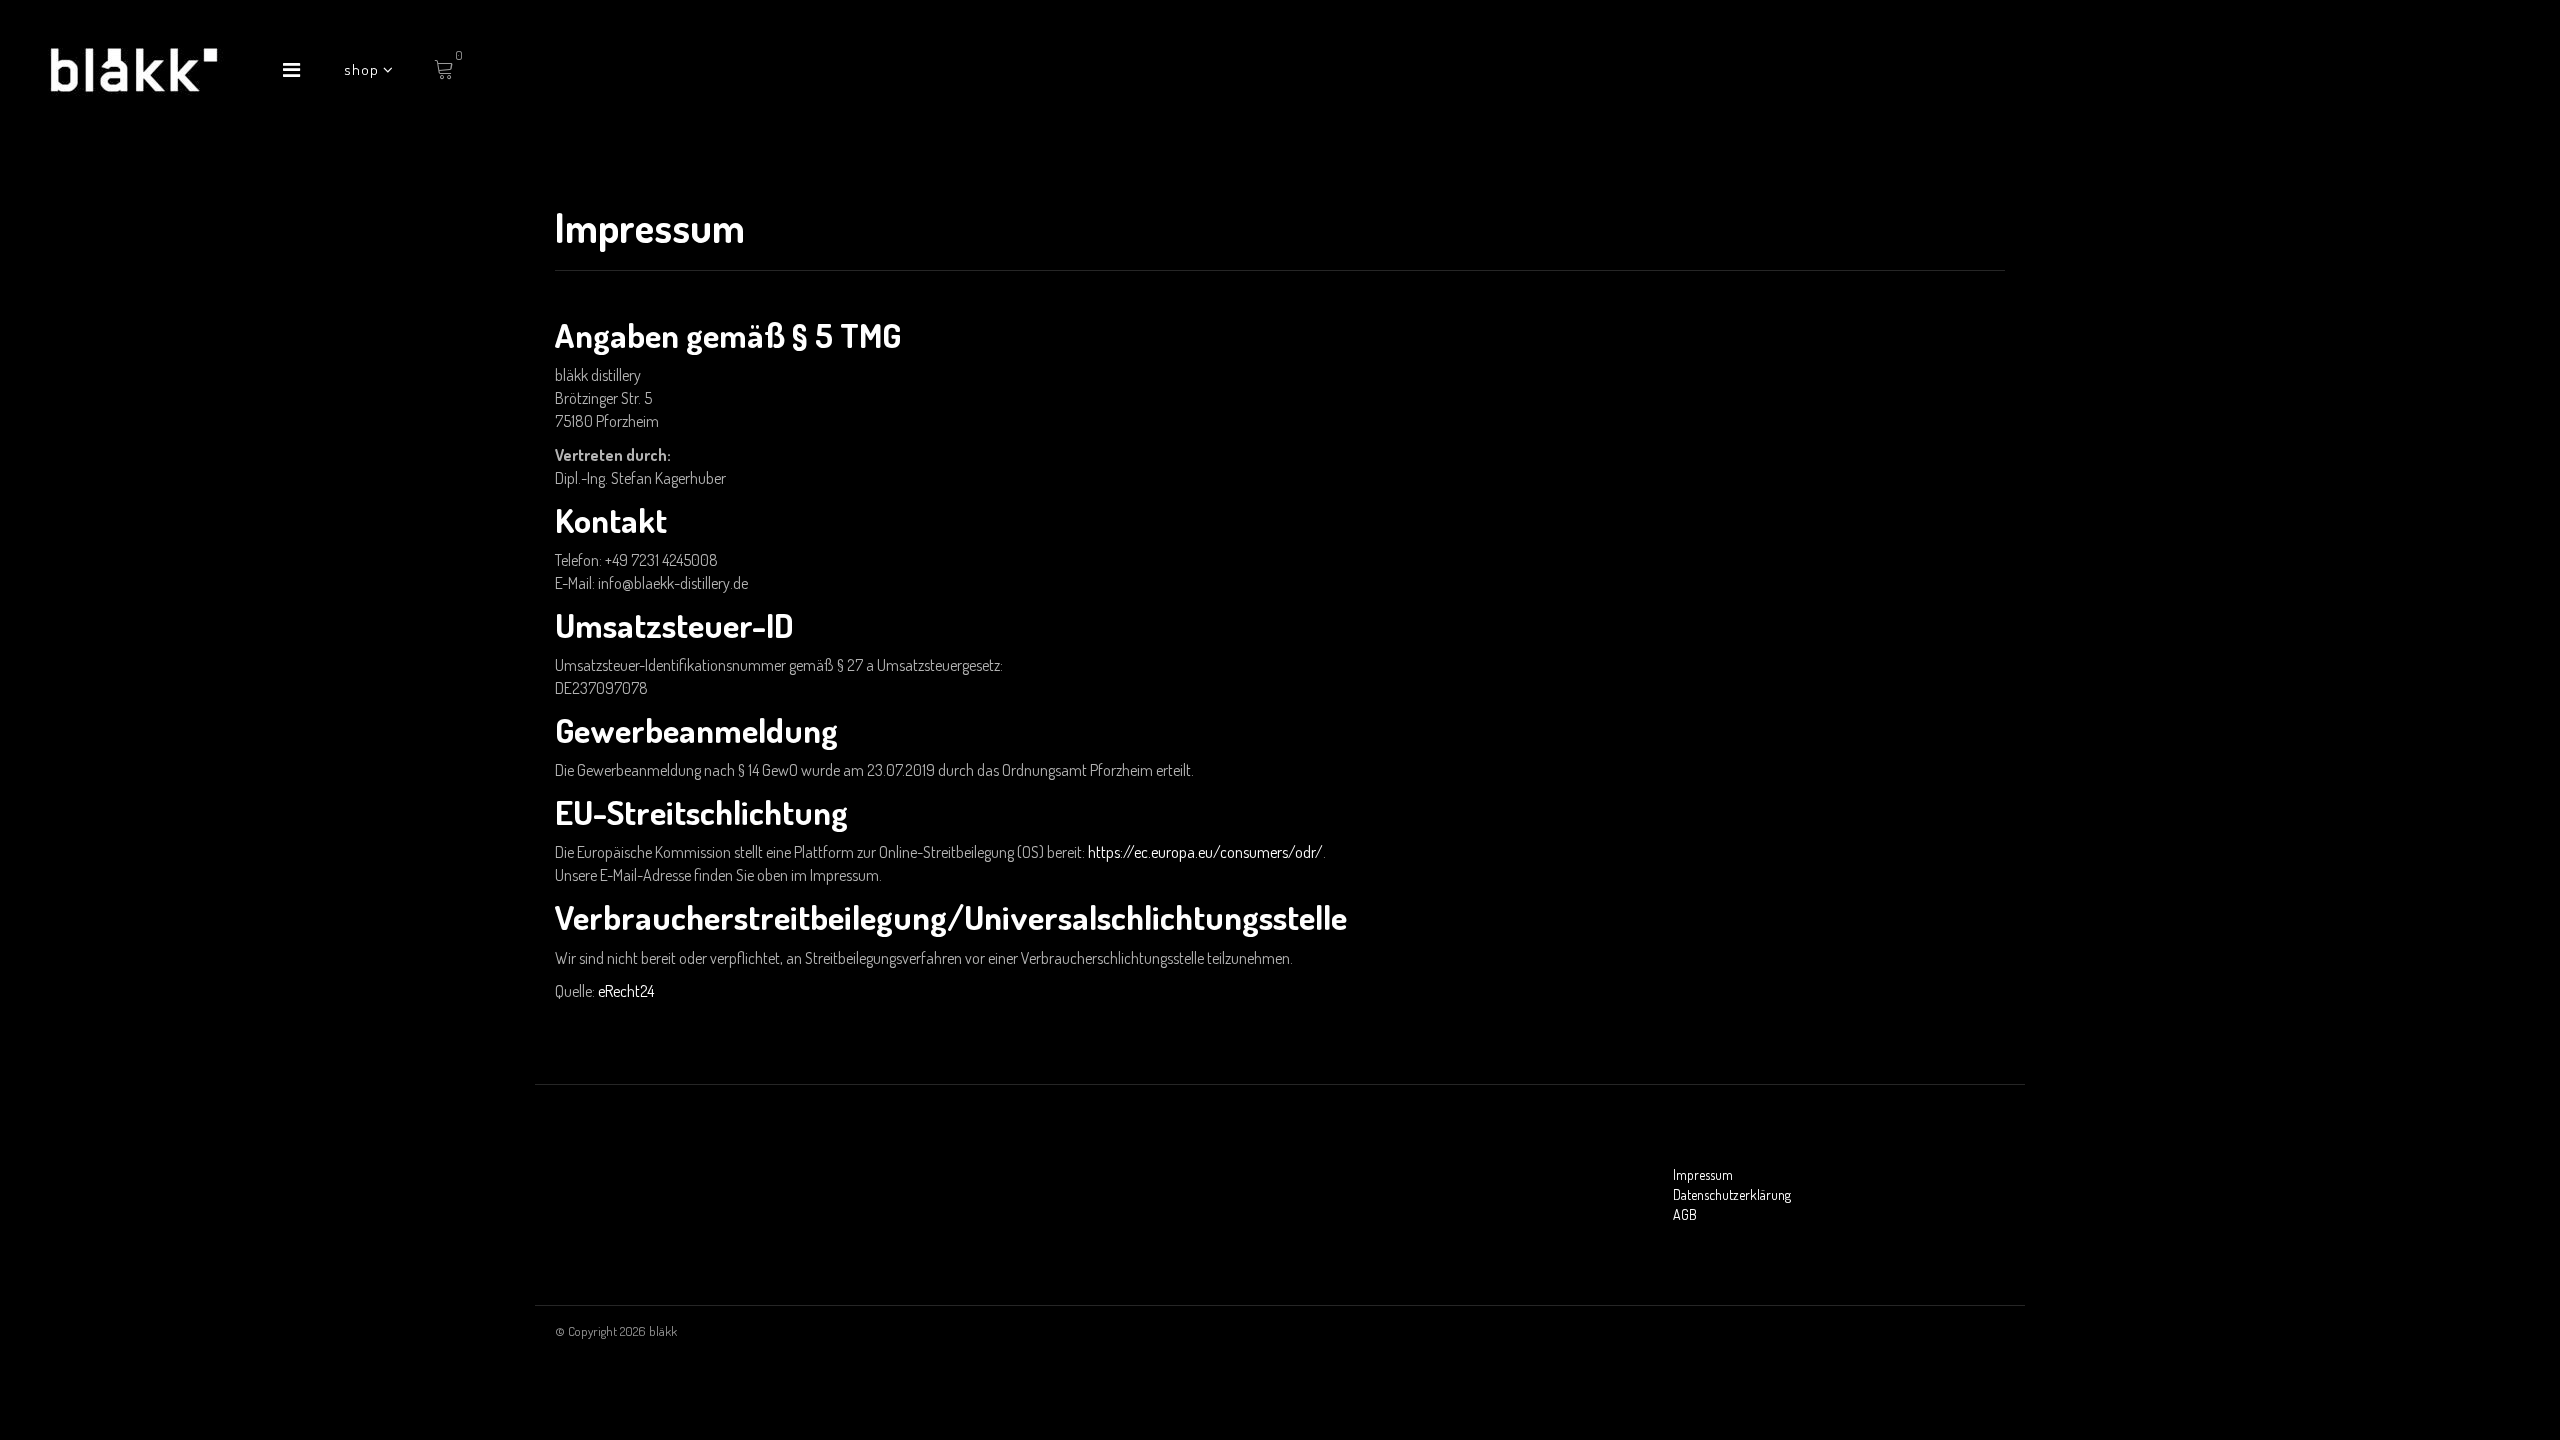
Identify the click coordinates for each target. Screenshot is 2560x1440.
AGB (1685, 1214)
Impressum (1703, 1174)
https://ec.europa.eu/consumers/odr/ (1205, 852)
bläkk (663, 1331)
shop (363, 69)
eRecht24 (626, 991)
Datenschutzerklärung (1732, 1194)
